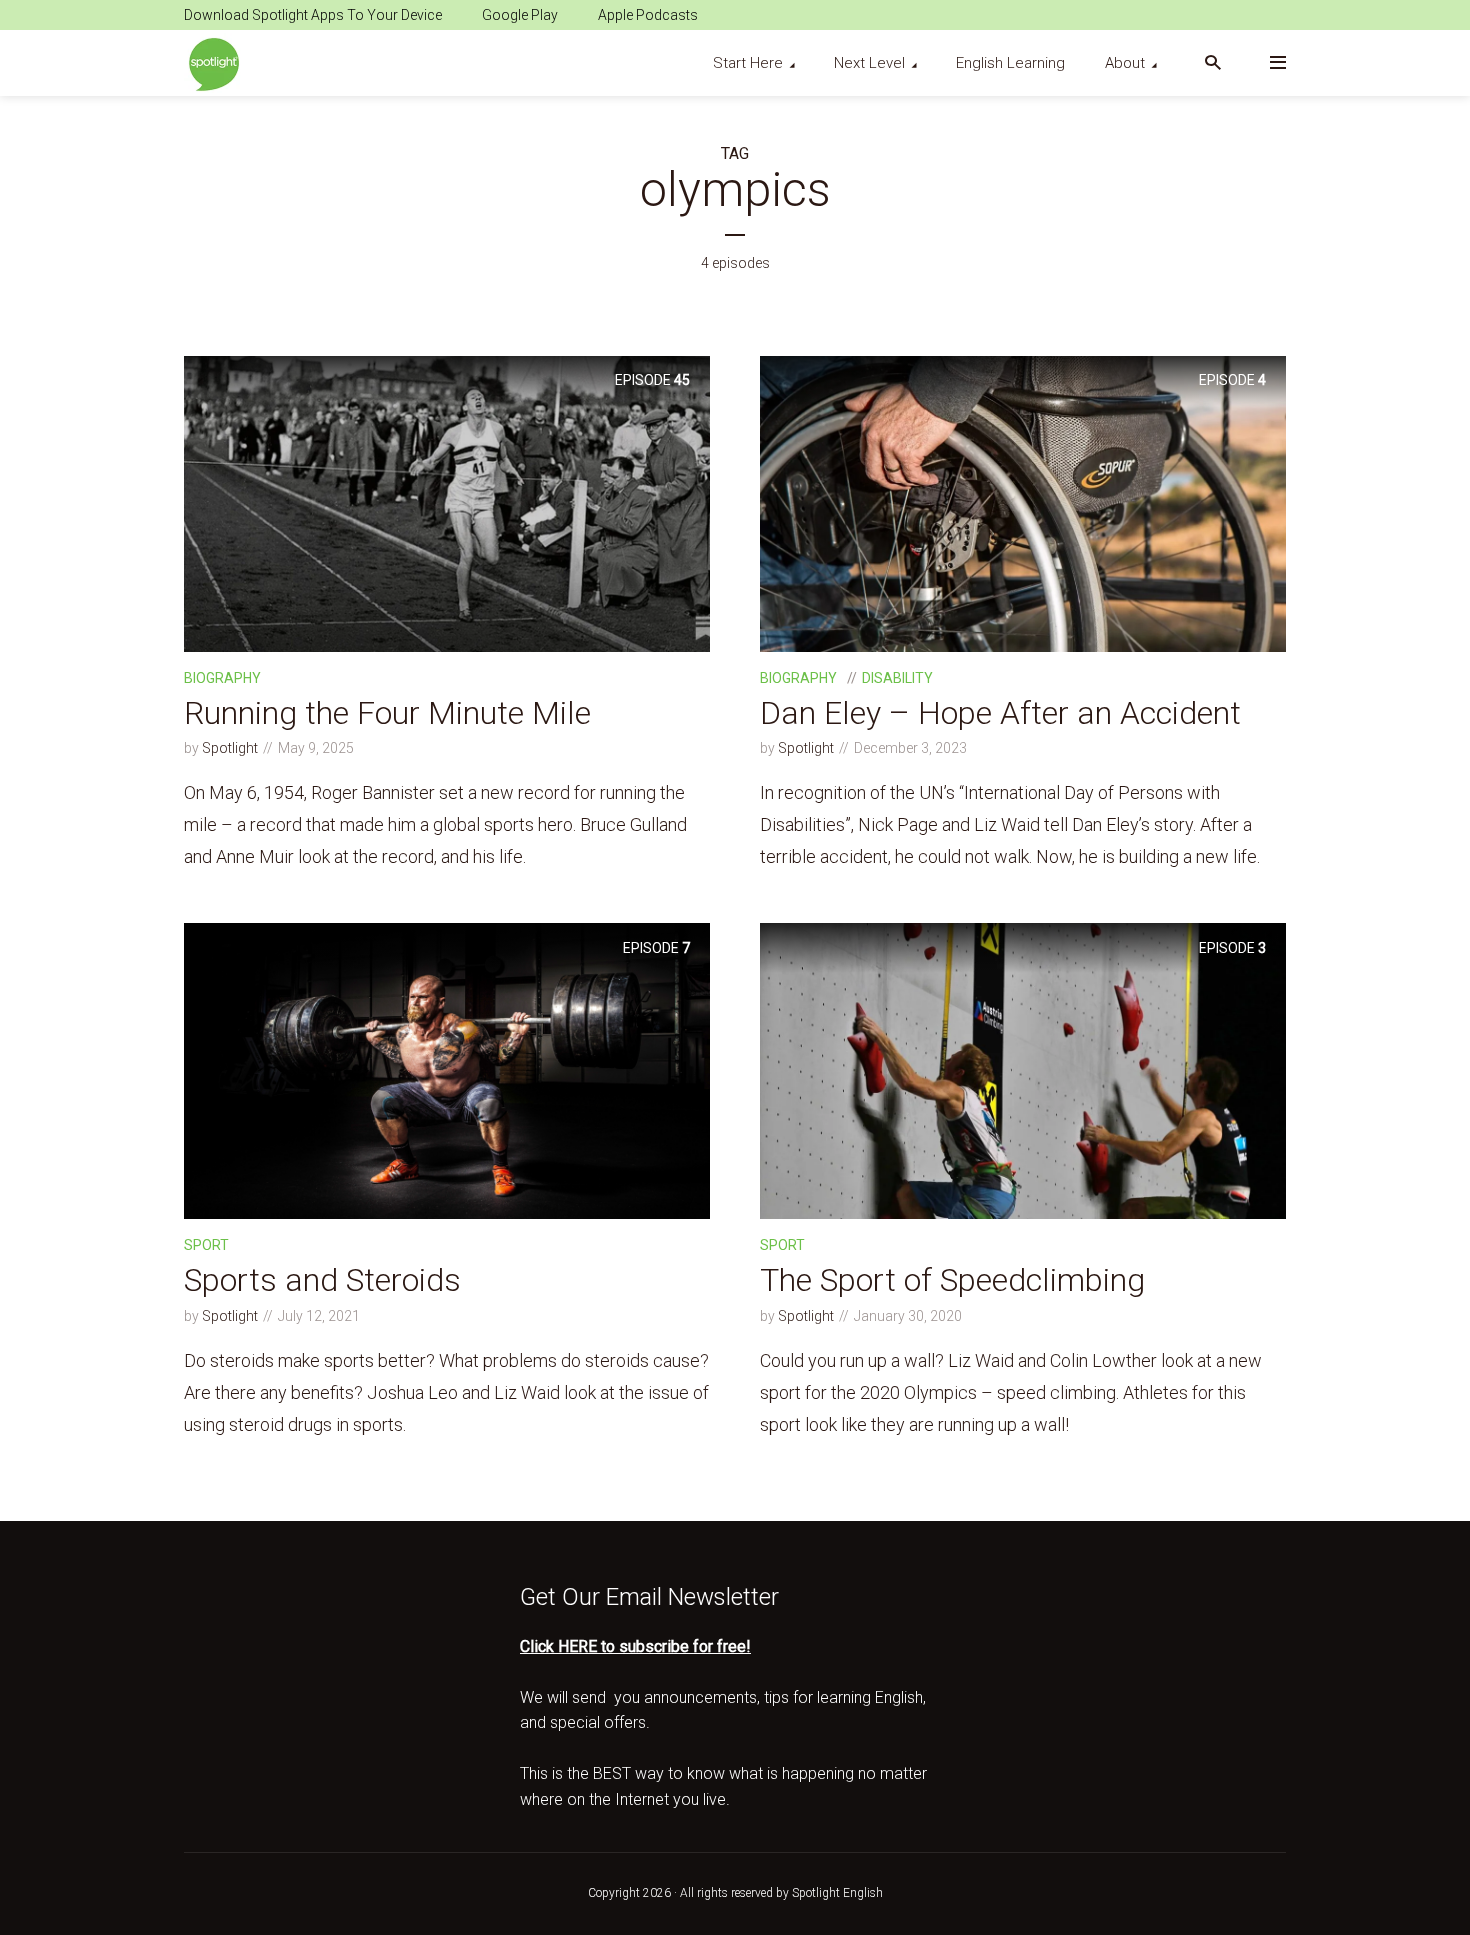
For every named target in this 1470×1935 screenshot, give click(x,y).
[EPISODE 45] (447, 502)
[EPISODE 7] (447, 1069)
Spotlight (230, 748)
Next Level (869, 63)
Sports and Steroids (322, 1280)
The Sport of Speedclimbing (952, 1280)
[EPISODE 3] (1023, 1069)
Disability (897, 678)
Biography (222, 678)
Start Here (748, 63)
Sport (206, 1245)
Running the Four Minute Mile (387, 713)
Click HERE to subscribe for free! (635, 1646)
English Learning (1010, 63)
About (1125, 63)
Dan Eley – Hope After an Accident (1000, 713)
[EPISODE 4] (1023, 502)
